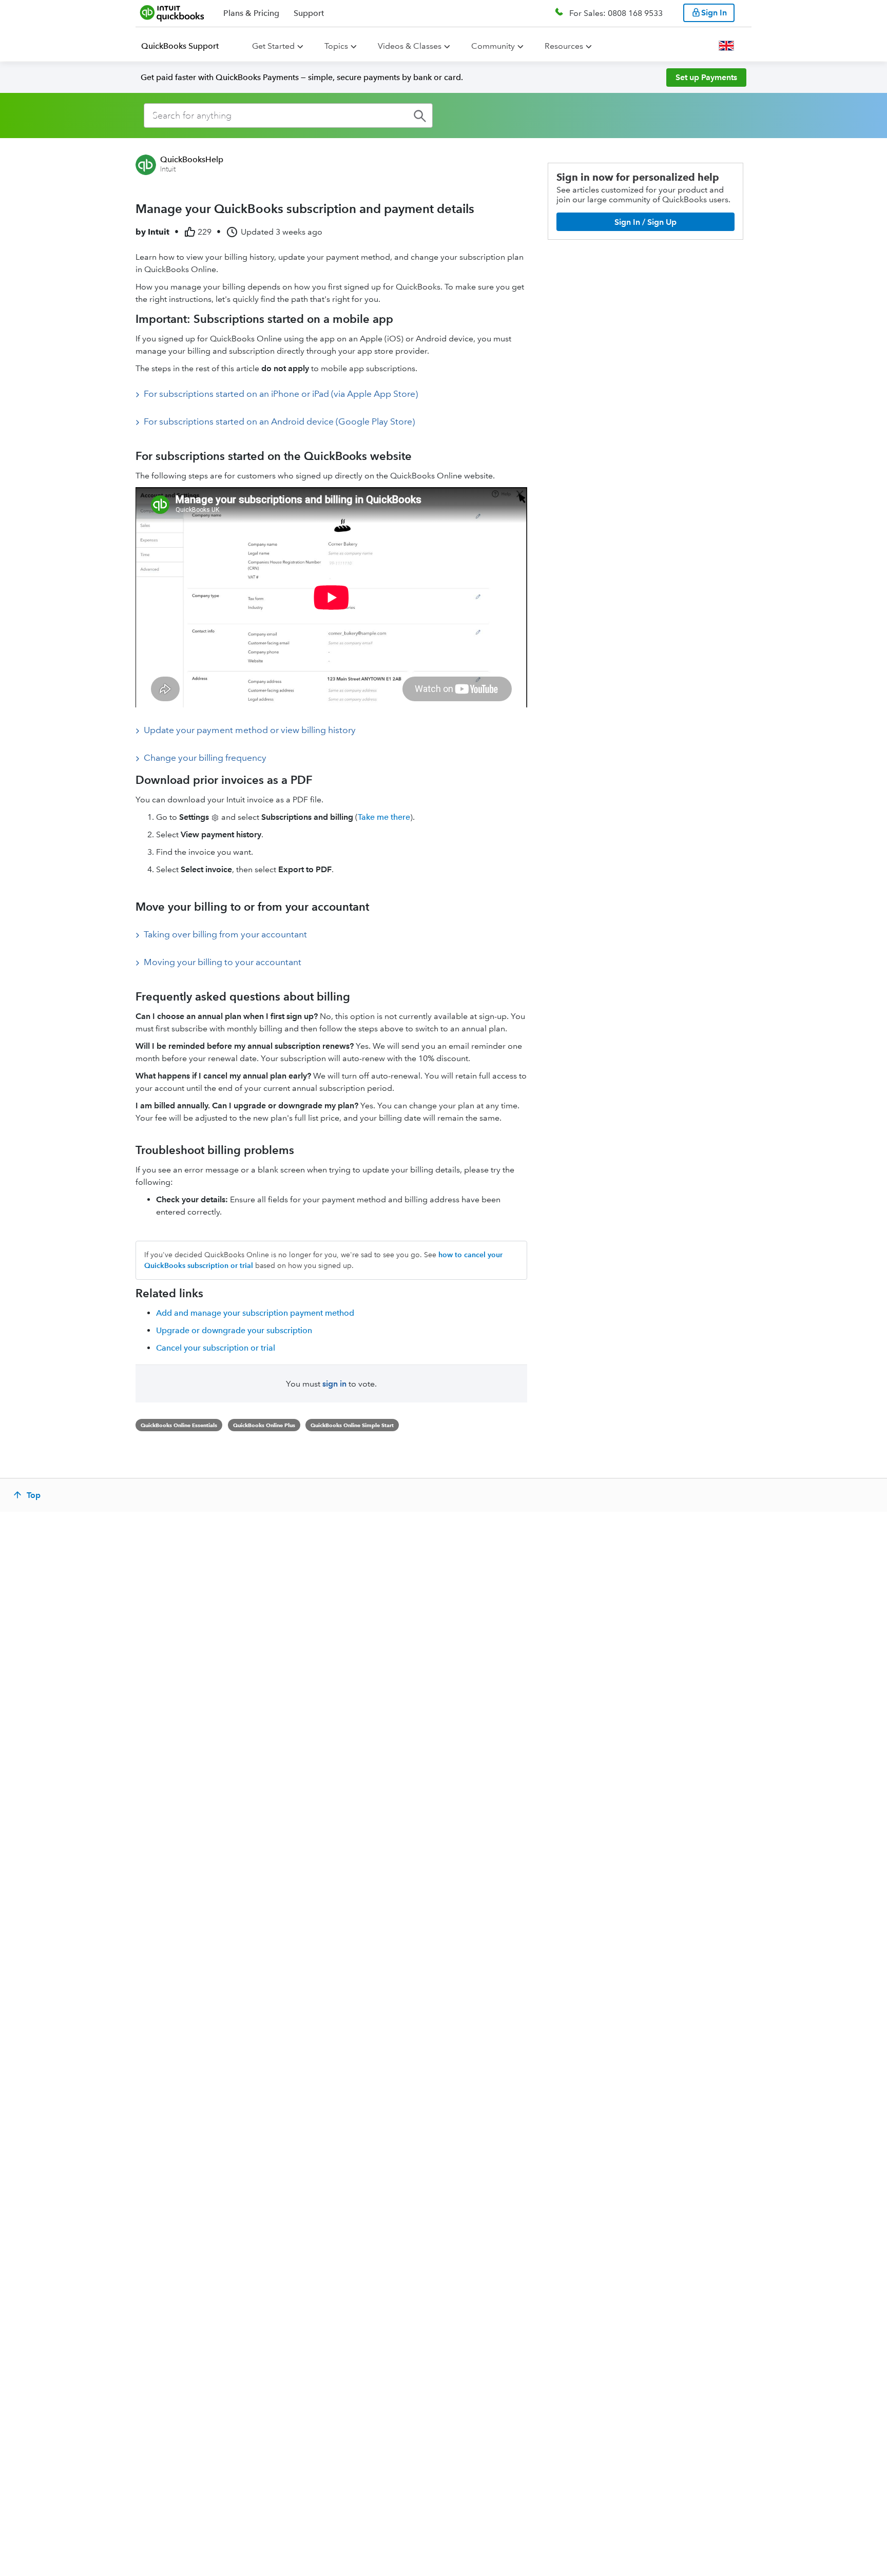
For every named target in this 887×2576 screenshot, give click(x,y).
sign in (334, 1384)
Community (493, 46)
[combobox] (288, 116)
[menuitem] (186, 46)
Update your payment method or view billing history (250, 730)
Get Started (273, 46)
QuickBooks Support (180, 46)
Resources (564, 46)
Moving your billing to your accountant (223, 962)
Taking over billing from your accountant (225, 934)
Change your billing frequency (205, 758)
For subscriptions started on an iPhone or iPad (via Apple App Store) (281, 394)
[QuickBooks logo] (172, 13)
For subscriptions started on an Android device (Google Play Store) (279, 421)
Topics (336, 46)
